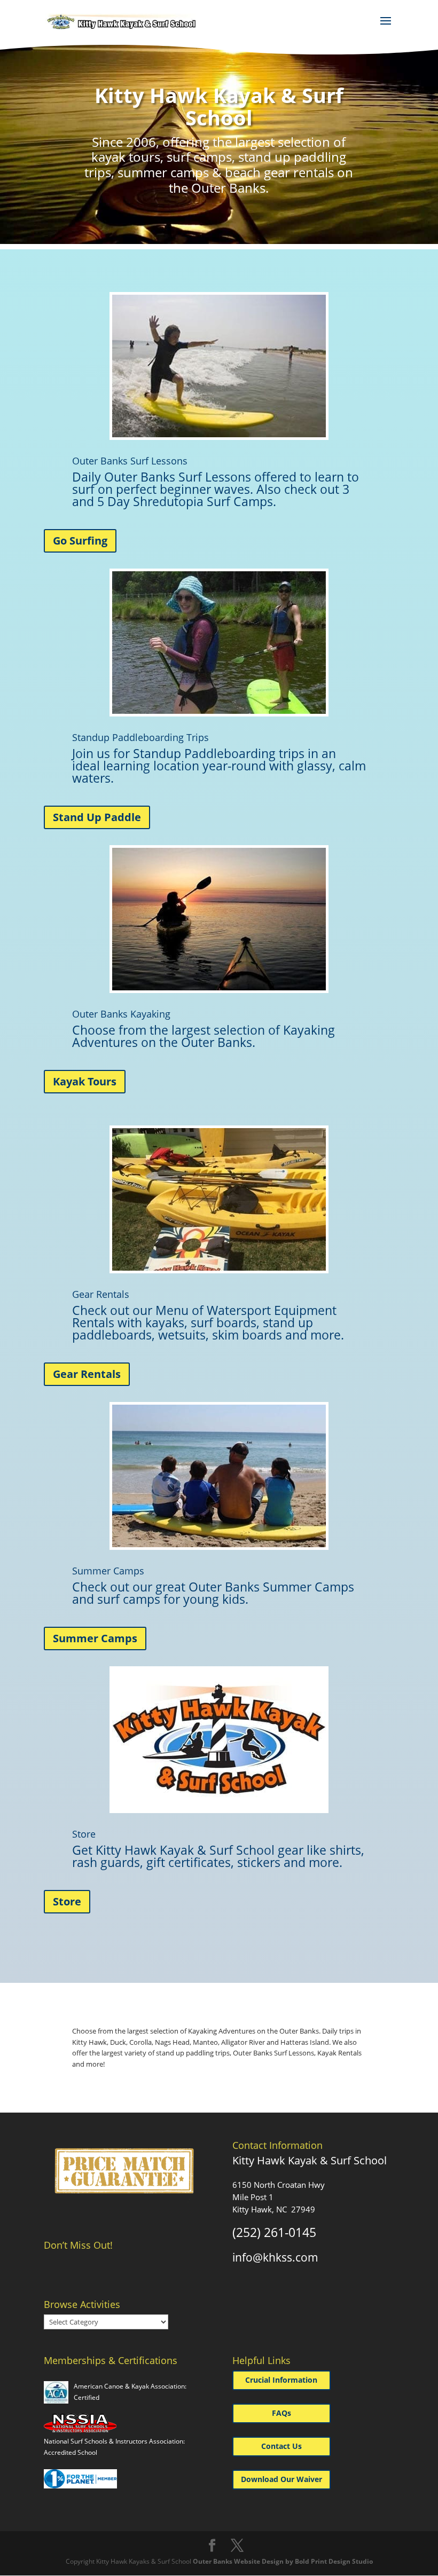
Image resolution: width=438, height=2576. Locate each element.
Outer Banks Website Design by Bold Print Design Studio (283, 2561)
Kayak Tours (85, 1081)
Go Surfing (80, 541)
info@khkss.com (275, 2257)
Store (84, 1834)
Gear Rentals (101, 1294)
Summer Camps (108, 1571)
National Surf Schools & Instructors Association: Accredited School (114, 2447)
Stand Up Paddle (97, 817)
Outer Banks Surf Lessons (130, 461)
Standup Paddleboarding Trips (140, 737)
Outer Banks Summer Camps (271, 1587)
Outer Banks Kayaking (121, 1014)
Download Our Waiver (281, 2479)
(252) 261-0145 (274, 2232)
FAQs (281, 2413)
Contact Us (281, 2446)
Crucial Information (281, 2380)
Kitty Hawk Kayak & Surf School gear (200, 1850)
